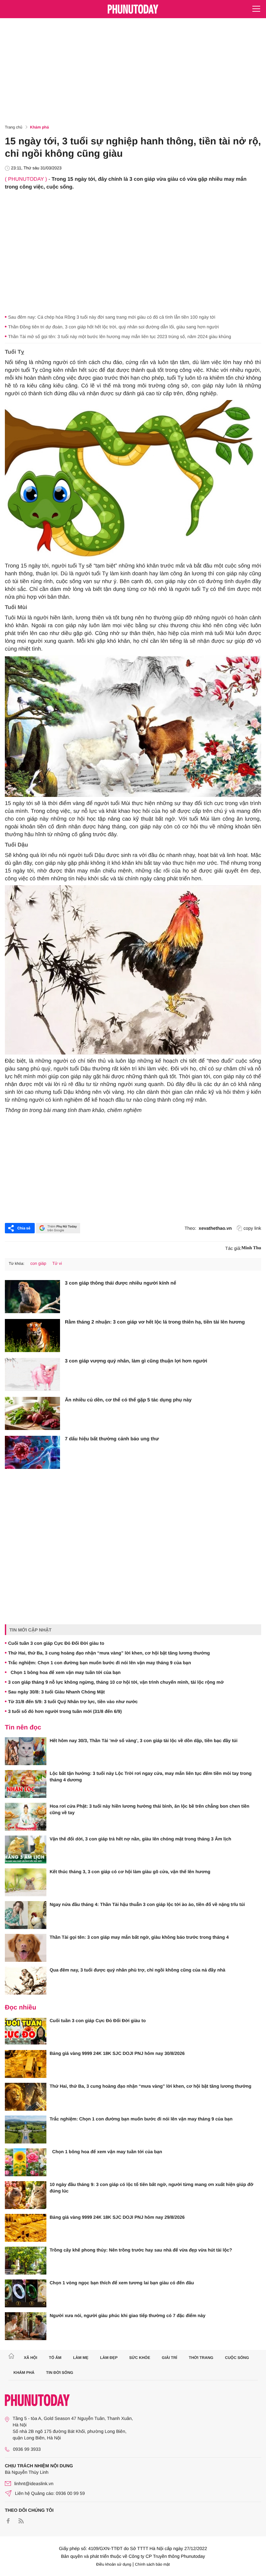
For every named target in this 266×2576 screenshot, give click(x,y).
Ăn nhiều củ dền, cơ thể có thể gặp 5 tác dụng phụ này (128, 1400)
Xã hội (30, 2358)
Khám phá (40, 127)
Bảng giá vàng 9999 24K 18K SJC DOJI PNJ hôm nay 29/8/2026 (117, 2217)
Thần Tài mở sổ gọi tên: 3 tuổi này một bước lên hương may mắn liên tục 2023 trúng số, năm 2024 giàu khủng (120, 336)
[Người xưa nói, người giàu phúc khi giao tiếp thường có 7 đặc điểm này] (26, 2326)
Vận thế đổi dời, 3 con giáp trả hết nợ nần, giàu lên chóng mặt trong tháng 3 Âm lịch (140, 1839)
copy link (252, 1228)
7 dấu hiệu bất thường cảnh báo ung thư (112, 1439)
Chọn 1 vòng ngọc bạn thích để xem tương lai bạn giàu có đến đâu (122, 2283)
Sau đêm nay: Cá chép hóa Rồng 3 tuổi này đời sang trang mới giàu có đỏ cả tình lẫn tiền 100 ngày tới (112, 317)
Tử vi (57, 1263)
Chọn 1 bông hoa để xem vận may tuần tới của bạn (64, 1672)
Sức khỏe (140, 2358)
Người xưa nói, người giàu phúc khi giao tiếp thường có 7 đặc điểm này (127, 2315)
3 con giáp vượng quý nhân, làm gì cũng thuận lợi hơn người (136, 1361)
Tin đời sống (60, 2373)
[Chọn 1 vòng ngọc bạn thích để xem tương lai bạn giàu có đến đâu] (26, 2293)
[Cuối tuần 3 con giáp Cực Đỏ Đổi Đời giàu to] (26, 2031)
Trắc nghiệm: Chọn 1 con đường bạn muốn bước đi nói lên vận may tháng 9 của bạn (100, 1663)
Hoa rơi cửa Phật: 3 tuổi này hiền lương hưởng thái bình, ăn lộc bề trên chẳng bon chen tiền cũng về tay (150, 1809)
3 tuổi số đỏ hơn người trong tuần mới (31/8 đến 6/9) (65, 1711)
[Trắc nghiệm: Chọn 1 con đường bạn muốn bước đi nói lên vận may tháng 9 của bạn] (26, 2130)
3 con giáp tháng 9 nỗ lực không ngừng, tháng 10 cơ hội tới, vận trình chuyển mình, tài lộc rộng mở (116, 1682)
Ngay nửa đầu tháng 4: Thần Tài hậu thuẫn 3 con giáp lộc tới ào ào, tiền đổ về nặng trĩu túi (147, 1904)
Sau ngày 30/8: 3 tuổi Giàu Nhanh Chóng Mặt (56, 1692)
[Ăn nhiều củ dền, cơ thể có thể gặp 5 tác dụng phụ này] (32, 1413)
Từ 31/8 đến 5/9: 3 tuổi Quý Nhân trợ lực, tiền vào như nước (73, 1702)
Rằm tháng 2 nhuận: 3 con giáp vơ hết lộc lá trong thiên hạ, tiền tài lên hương (155, 1322)
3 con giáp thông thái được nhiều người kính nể (121, 1283)
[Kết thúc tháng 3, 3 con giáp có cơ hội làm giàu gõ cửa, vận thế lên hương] (26, 1882)
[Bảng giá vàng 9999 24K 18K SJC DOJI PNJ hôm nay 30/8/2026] (26, 2064)
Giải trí (169, 2358)
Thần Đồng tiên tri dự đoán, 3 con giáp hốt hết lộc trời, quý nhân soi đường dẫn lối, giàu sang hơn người (113, 327)
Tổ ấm (55, 2358)
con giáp (38, 1263)
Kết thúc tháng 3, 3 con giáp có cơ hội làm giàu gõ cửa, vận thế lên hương (130, 1872)
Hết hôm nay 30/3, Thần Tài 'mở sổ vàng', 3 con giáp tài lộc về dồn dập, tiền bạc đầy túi (144, 1740)
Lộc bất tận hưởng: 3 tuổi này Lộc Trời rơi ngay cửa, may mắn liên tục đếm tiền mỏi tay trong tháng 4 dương (151, 1776)
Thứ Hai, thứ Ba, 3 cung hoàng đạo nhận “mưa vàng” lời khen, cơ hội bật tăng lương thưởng (109, 1653)
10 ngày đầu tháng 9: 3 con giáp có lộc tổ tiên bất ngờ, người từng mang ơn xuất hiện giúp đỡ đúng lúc (151, 2188)
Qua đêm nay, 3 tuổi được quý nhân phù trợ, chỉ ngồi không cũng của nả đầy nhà (138, 1970)
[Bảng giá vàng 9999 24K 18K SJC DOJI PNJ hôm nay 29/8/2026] (26, 2228)
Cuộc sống (237, 2358)
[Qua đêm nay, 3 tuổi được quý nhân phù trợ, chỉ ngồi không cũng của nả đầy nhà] (26, 1981)
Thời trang (201, 2358)
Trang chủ (14, 127)
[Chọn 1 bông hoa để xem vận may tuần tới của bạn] (26, 2162)
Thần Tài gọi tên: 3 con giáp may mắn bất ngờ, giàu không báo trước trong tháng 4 (139, 1937)
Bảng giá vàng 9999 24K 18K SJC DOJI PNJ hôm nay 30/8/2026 (117, 2053)
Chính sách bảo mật (152, 2564)
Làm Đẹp (109, 2358)
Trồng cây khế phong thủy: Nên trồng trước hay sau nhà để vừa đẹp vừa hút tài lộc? (141, 2250)
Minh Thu (251, 1248)
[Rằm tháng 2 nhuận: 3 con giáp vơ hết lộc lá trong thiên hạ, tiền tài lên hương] (32, 1336)
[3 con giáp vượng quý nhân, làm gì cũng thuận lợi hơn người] (32, 1374)
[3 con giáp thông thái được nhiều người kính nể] (32, 1297)
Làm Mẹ (81, 2358)
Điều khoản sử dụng (114, 2564)
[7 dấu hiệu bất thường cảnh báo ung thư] (32, 1452)
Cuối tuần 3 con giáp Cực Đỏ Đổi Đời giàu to (56, 1643)
